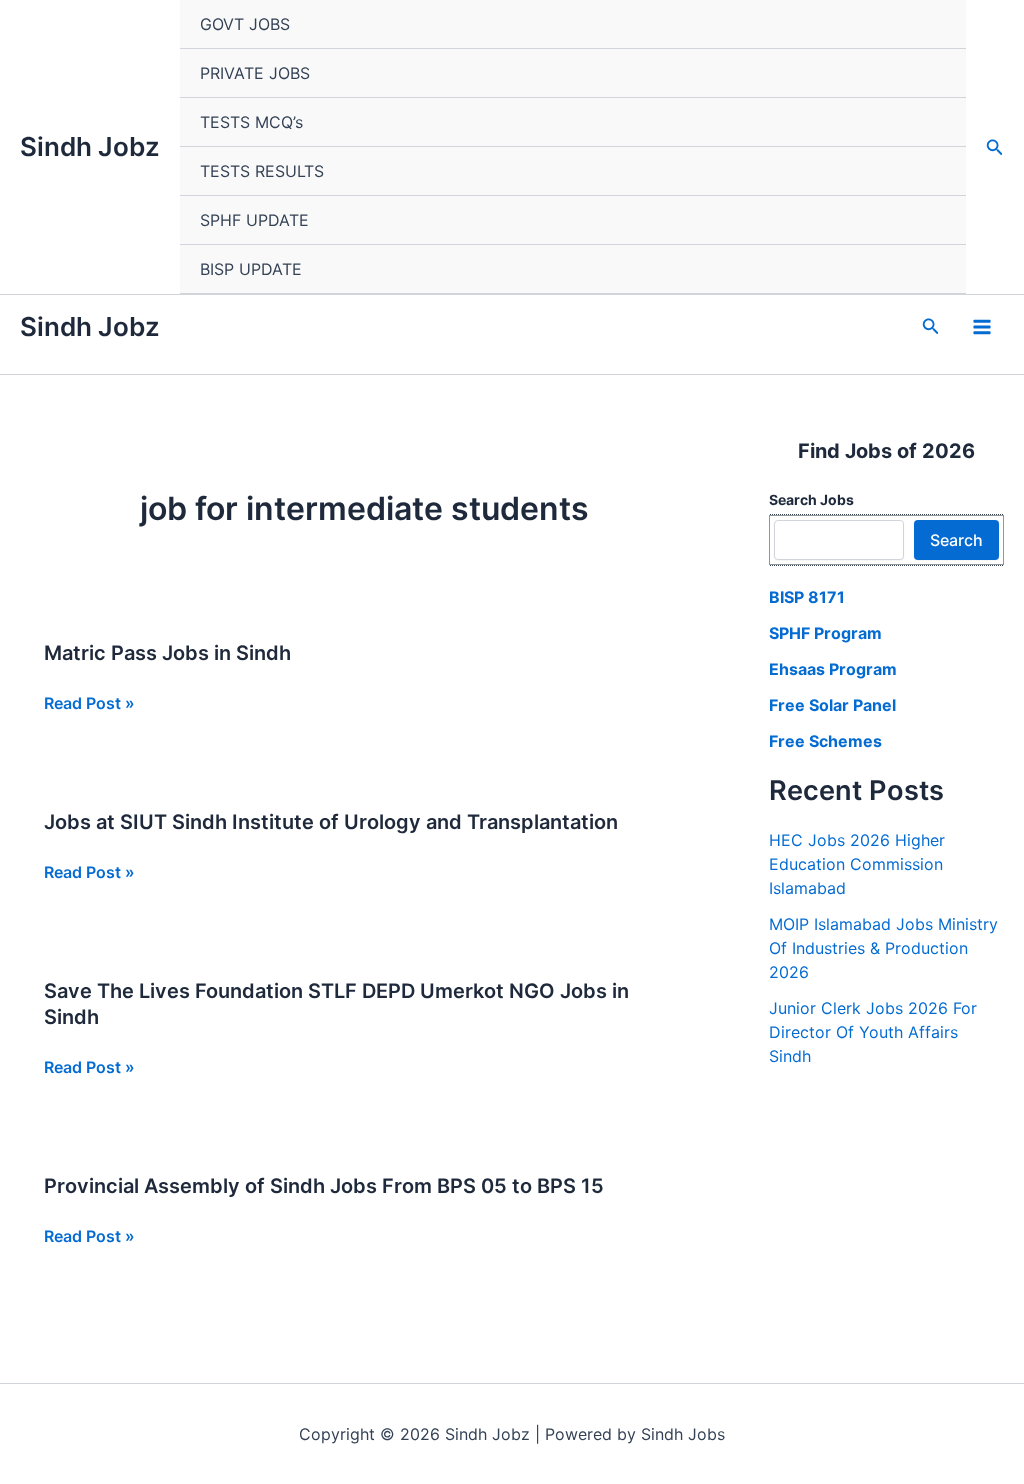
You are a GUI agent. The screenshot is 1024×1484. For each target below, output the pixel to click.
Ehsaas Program (833, 669)
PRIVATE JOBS (255, 73)
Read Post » (89, 704)
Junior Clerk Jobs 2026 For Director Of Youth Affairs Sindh (873, 1032)
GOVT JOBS (245, 24)
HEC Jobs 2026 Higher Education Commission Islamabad (857, 864)
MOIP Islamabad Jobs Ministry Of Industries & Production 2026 (883, 948)
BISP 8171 (807, 597)
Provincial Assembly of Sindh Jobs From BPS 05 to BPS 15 (324, 1186)
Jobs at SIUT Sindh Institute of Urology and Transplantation (331, 822)
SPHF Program (825, 633)
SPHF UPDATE (254, 220)
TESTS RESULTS (262, 171)
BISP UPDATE (251, 269)
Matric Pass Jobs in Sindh (167, 653)
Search (956, 540)
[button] (995, 147)
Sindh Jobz (90, 146)
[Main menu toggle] (982, 327)
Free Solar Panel (832, 705)
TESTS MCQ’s (251, 122)
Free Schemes (825, 741)
